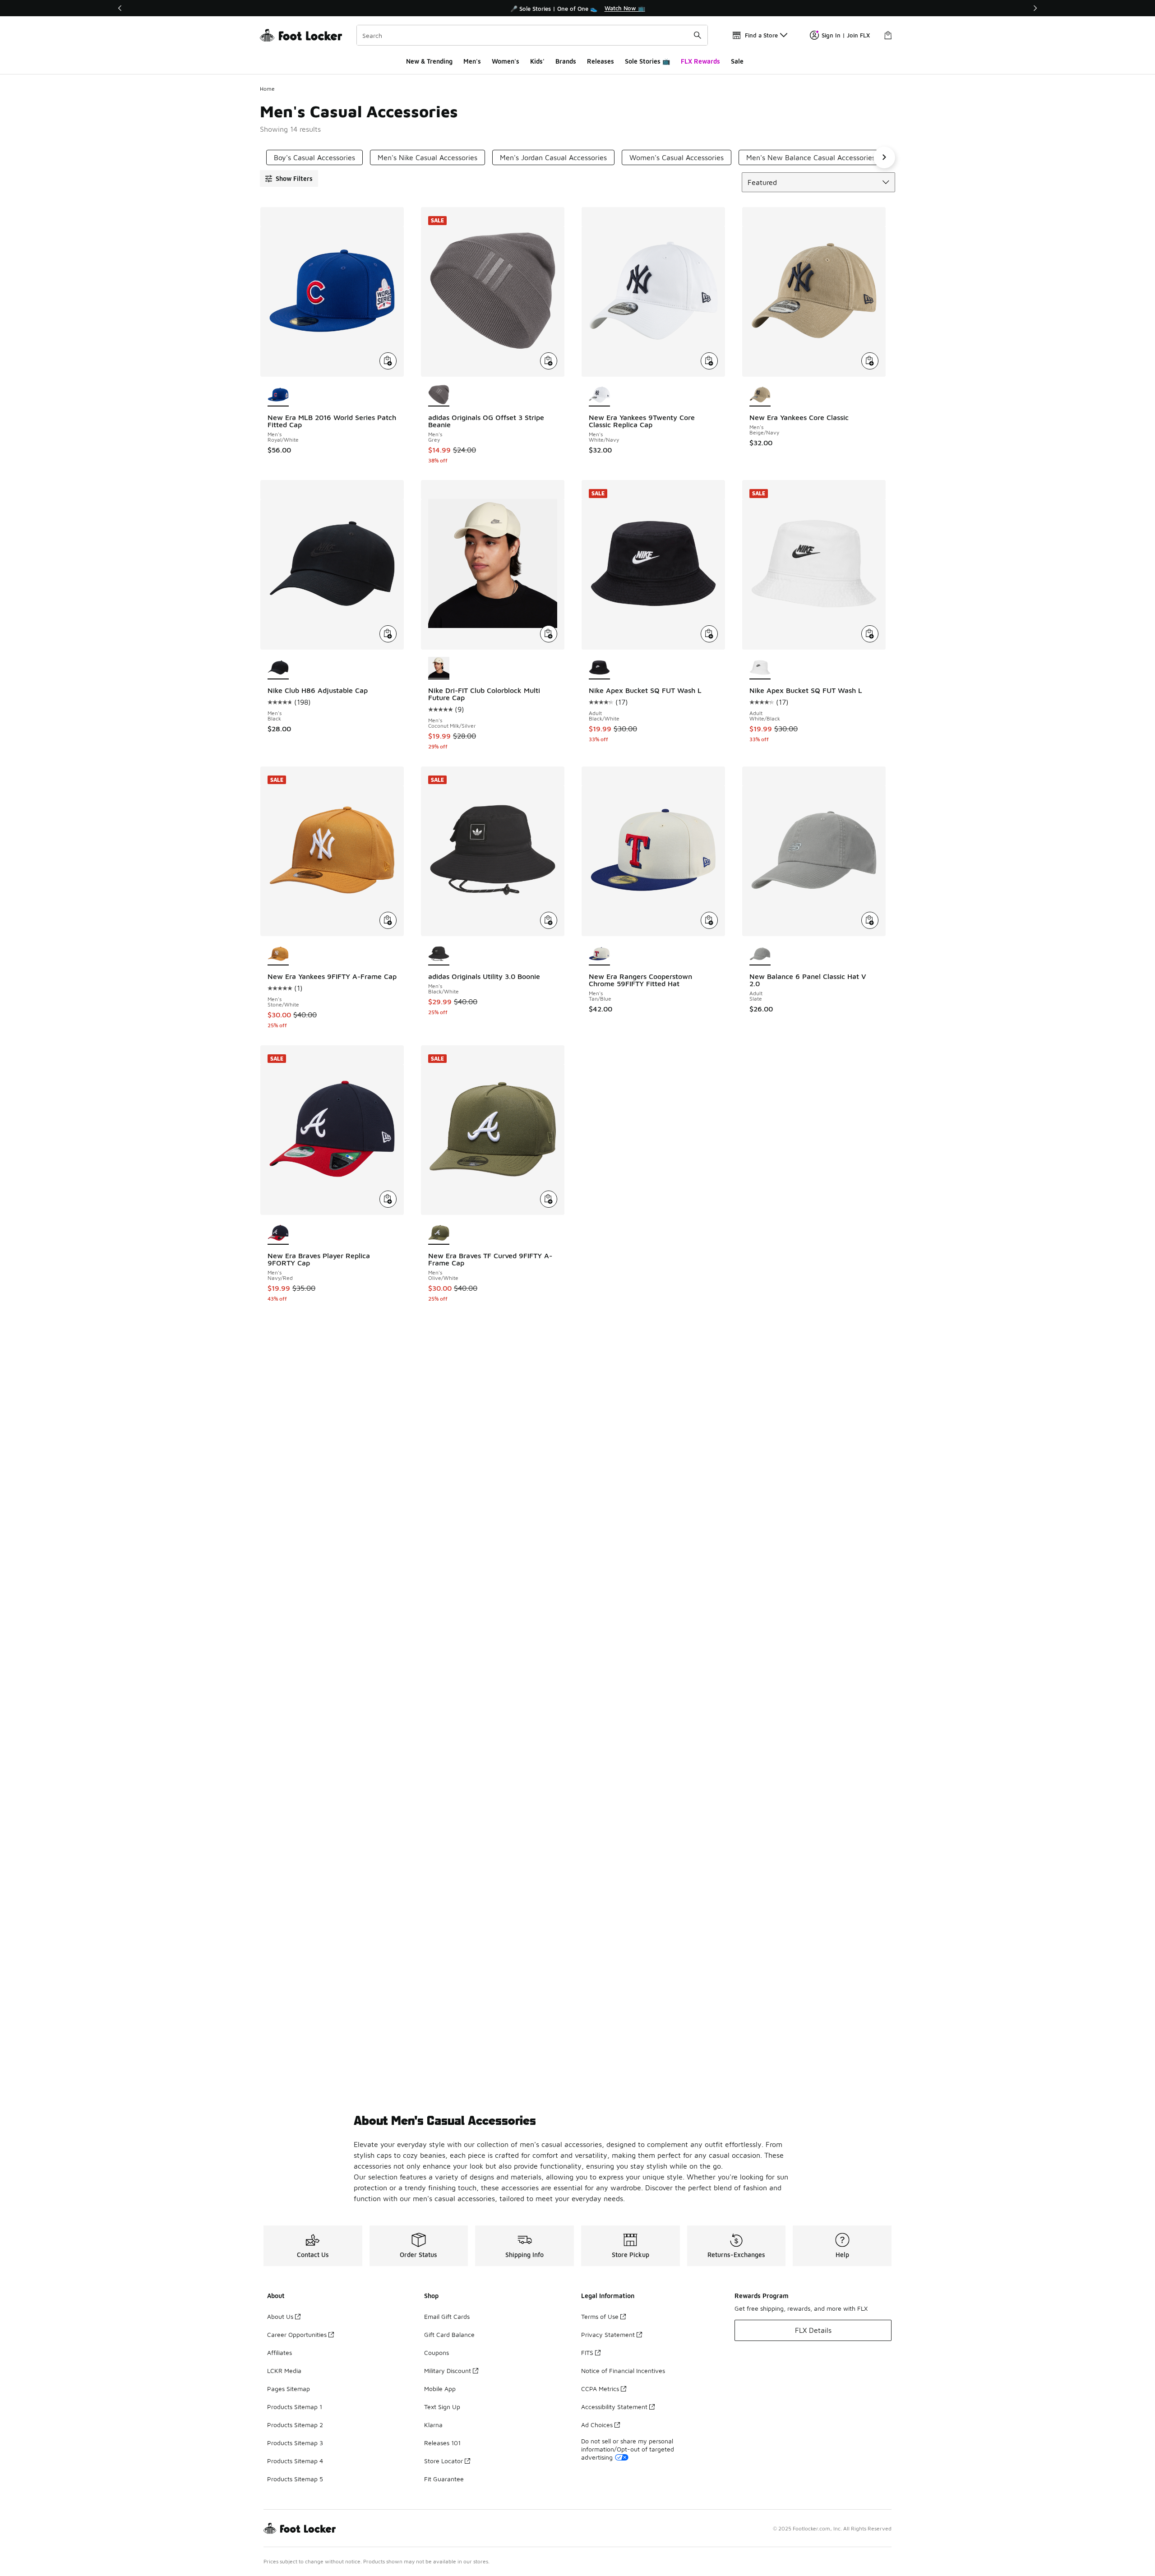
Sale (737, 61)
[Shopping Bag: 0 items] (888, 35)
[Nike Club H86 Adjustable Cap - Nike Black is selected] (278, 668)
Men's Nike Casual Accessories (427, 157)
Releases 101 (442, 2443)
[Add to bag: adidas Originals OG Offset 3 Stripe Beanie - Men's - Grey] (549, 361)
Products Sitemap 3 (295, 2443)
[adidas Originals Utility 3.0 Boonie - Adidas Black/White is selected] (439, 955)
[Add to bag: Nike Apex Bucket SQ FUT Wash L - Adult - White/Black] (870, 634)
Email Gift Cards (447, 2316)
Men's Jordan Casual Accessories (553, 157)
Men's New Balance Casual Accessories (811, 157)
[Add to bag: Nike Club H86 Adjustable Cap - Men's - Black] (388, 634)
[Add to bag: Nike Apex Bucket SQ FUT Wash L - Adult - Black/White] (709, 634)
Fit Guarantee (444, 2479)
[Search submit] (698, 35)
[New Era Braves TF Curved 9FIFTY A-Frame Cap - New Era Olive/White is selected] (439, 1233)
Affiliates (280, 2352)
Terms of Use (600, 2316)
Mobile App (440, 2389)
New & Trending (429, 61)
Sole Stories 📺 (647, 61)
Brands (566, 61)
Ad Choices (597, 2425)
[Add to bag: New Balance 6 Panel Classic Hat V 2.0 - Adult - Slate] (870, 920)
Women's (506, 61)
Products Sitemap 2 (295, 2425)
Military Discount (448, 2371)
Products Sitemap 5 (295, 2479)
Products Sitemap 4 (295, 2461)
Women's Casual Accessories (677, 157)
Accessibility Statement (614, 2407)
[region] (577, 8)
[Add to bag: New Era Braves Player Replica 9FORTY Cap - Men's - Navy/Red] (388, 1199)
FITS (587, 2352)
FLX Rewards (700, 61)
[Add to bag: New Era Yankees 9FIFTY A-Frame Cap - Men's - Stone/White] (388, 920)
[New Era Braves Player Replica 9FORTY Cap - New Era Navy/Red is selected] (278, 1233)
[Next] (1035, 8)
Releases (601, 61)
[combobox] (532, 35)
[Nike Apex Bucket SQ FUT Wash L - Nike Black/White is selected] (599, 668)
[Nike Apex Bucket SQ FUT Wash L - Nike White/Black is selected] (760, 668)
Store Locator (444, 2461)
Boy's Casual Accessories (314, 157)
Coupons (437, 2352)
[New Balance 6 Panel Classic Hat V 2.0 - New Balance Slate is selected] (760, 955)
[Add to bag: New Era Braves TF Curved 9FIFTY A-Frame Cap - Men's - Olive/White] (549, 1199)
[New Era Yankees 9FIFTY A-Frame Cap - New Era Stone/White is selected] (278, 955)
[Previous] (120, 8)
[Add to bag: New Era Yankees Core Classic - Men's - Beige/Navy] (870, 361)
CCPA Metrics (600, 2389)
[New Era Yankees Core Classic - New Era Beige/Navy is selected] (760, 395)
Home (267, 89)
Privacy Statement (608, 2334)
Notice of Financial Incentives (623, 2371)
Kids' (537, 61)
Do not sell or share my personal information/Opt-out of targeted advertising (628, 2449)
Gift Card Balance (449, 2334)
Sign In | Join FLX (846, 35)
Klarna (433, 2425)
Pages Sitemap (289, 2389)
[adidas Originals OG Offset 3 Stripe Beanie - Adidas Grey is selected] (439, 395)
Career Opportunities (297, 2334)
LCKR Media (284, 2371)
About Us (280, 2316)
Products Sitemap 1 (295, 2407)
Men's (472, 61)
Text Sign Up (442, 2407)
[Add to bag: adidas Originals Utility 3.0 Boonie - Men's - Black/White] (549, 920)
